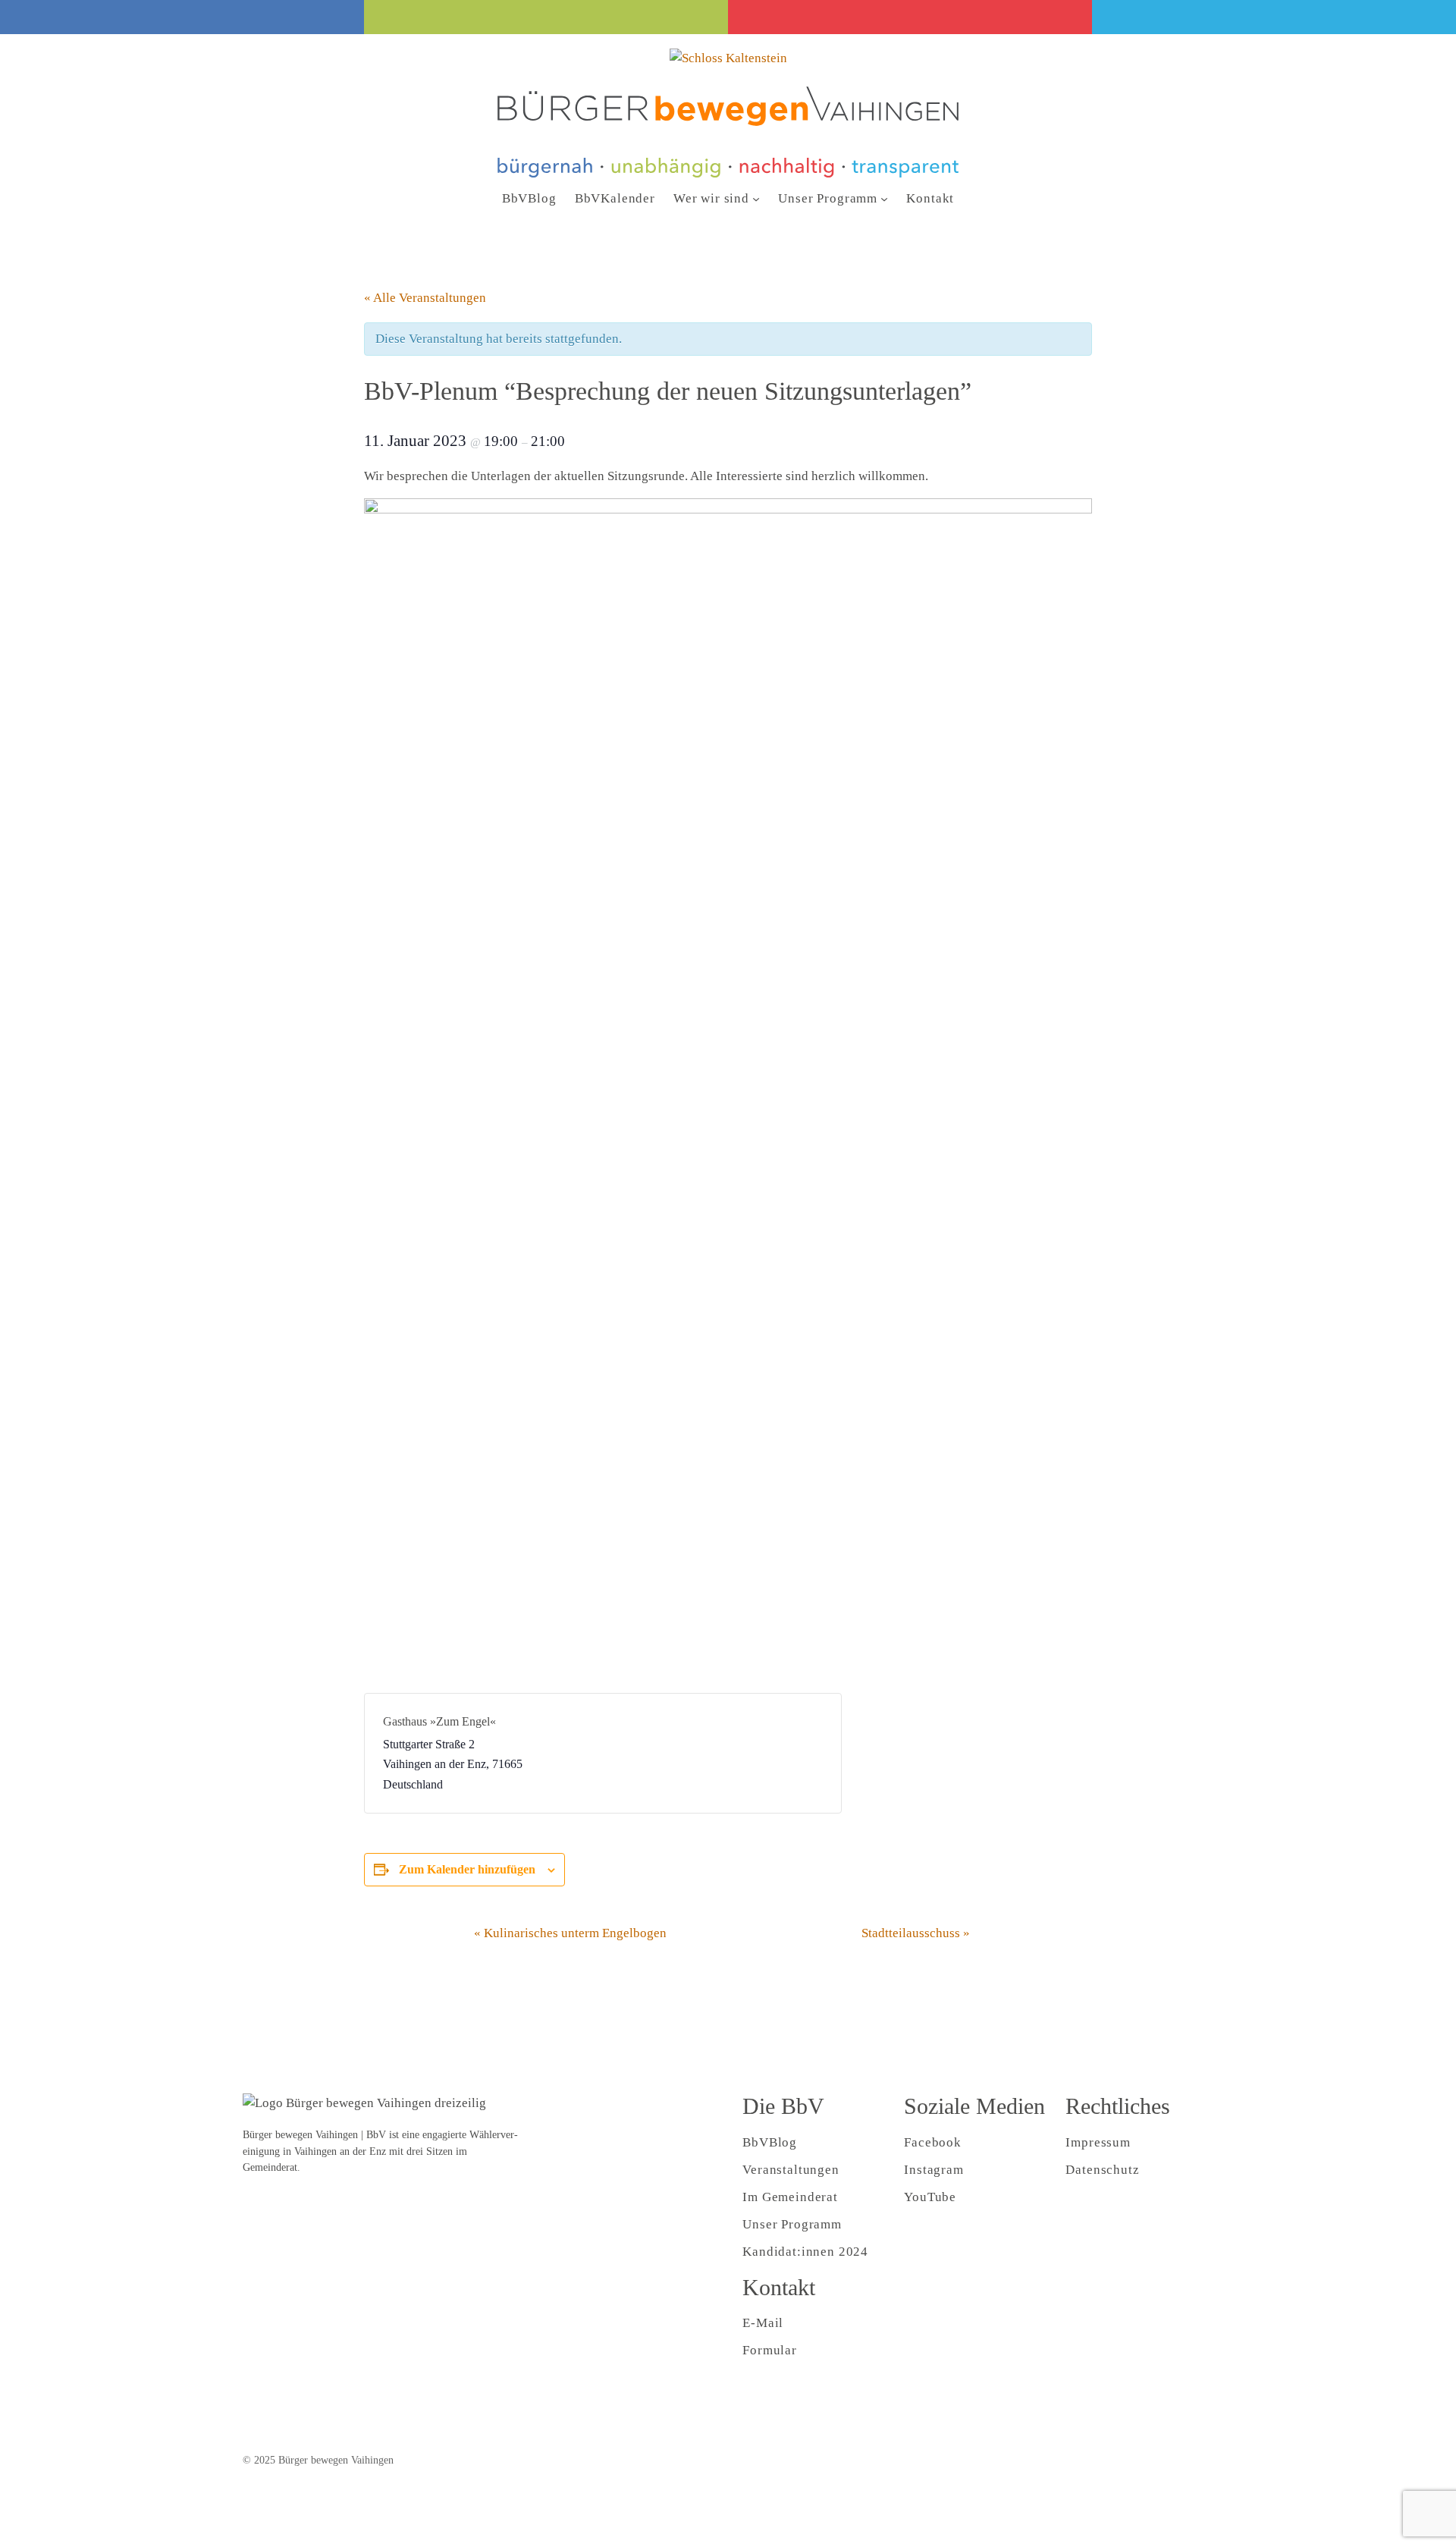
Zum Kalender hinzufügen (467, 1869)
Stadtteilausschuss (916, 1933)
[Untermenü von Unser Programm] (884, 199)
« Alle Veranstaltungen (425, 298)
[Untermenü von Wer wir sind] (756, 199)
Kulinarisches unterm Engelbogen (570, 1933)
